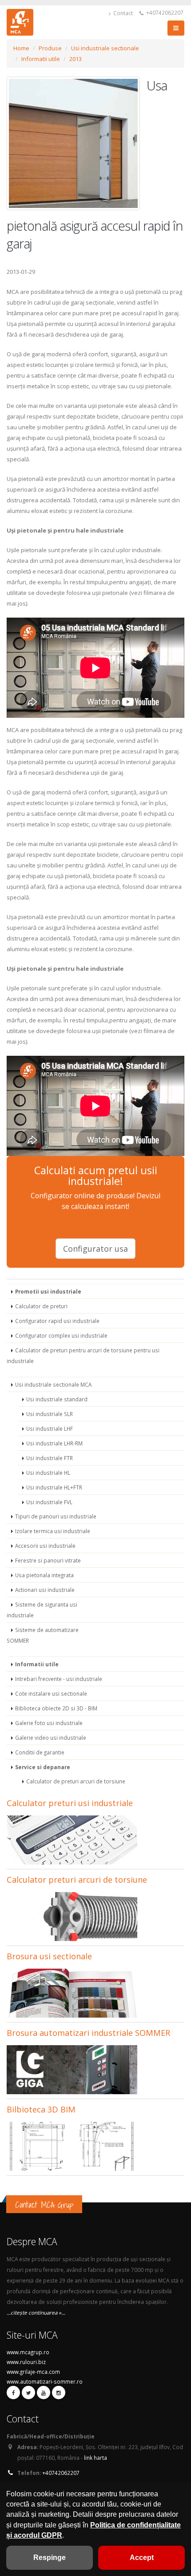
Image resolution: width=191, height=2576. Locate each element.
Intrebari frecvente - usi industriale (59, 1679)
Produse (50, 48)
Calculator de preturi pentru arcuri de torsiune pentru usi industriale (83, 1355)
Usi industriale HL (48, 1473)
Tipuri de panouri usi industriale (56, 1516)
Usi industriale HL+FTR (54, 1487)
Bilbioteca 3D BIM (41, 2109)
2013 (76, 59)
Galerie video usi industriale (51, 1738)
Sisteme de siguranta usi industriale (42, 1610)
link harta (95, 2458)
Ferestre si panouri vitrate (48, 1560)
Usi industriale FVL (49, 1502)
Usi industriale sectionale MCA (53, 1384)
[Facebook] (13, 2393)
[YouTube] (44, 2393)
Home (21, 48)
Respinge (50, 2558)
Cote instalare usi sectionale (51, 1693)
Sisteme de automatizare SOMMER (43, 1635)
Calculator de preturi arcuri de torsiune (76, 1781)
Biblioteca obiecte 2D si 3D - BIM (56, 1708)
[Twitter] (28, 2393)
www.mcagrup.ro (28, 2352)
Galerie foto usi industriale (49, 1723)
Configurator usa (95, 1249)
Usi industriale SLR (50, 1414)
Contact (122, 13)
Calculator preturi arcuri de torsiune (77, 1880)
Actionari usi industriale (45, 1590)
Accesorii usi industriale (45, 1546)
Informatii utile (41, 59)
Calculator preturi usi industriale (70, 1803)
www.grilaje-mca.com (33, 2372)
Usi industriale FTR (50, 1458)
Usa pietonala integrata (44, 1575)
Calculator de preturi (41, 1306)
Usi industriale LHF (50, 1428)
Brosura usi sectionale (49, 1956)
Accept (142, 2558)
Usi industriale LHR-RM (54, 1443)
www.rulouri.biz (26, 2362)
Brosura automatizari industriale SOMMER (88, 2033)
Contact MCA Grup (44, 2205)
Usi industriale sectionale (105, 48)
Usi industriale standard (57, 1399)
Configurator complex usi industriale (61, 1335)
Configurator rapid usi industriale (57, 1321)
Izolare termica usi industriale (53, 1531)
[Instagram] (59, 2393)
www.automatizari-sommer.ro (45, 2381)
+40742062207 (164, 12)
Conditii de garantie (40, 1752)
